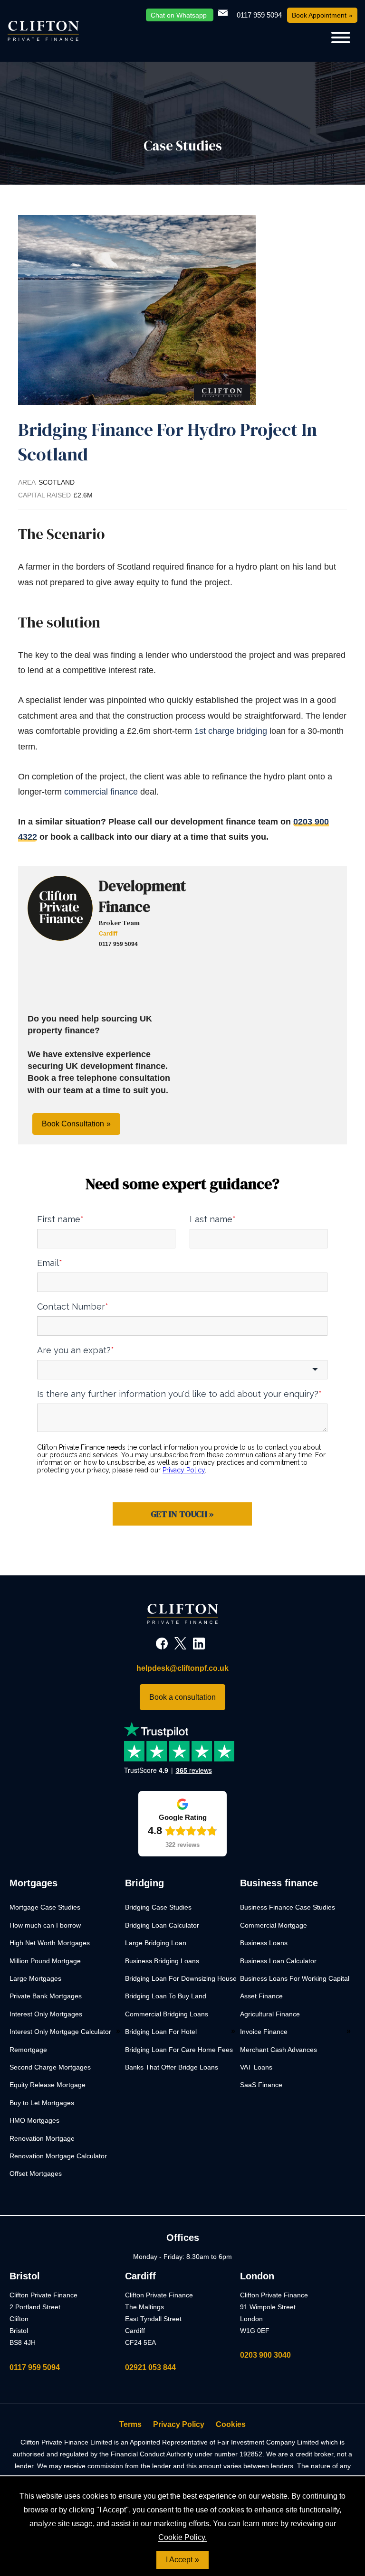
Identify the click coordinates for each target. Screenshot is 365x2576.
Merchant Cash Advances (279, 2050)
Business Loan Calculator (278, 1961)
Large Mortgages (35, 1978)
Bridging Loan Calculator (162, 1925)
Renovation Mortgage (42, 2138)
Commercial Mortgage (274, 1925)
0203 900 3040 (265, 2355)
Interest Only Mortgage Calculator (60, 2032)
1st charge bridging (232, 731)
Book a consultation (182, 1697)
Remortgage (28, 2050)
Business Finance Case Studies (288, 1907)
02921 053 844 (150, 2367)
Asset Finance (261, 1996)
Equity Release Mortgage (48, 2085)
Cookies (231, 2424)
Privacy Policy (179, 2424)
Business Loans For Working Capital (295, 1978)
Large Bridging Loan (156, 1943)
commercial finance (101, 792)
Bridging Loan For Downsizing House (181, 1978)
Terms (130, 2424)
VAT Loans (256, 2067)
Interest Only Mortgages (46, 2014)
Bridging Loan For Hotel (161, 2032)
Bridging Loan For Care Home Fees (179, 2050)
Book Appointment (319, 15)
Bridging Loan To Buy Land (166, 1996)
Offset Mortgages (36, 2173)
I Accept (179, 2560)
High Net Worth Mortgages (50, 1943)
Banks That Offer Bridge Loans (172, 2067)
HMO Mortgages (34, 2120)
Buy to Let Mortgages (42, 2103)
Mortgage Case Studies (45, 1907)
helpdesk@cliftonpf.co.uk (182, 1668)
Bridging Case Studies (158, 1907)
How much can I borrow (45, 1925)
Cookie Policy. (182, 2537)
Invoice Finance (264, 2032)
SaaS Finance (261, 2085)
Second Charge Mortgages (50, 2067)
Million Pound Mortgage (45, 1961)
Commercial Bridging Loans (167, 2014)
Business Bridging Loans (162, 1961)
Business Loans (264, 1943)
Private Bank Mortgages (46, 1996)
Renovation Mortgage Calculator (58, 2156)
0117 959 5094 (35, 2367)
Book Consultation (73, 1124)
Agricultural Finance (270, 2014)
